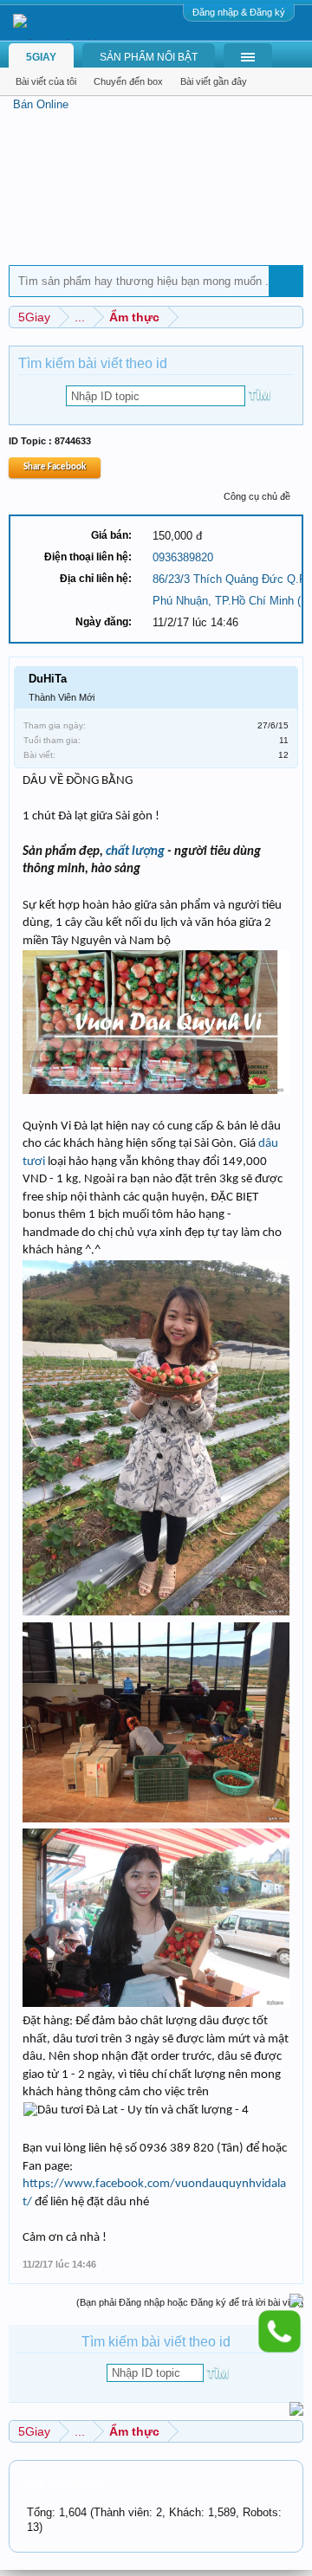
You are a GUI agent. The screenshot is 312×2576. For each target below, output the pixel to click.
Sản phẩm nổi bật (149, 57)
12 (283, 755)
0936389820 (183, 557)
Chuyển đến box (128, 81)
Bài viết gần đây (214, 81)
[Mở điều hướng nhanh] (292, 317)
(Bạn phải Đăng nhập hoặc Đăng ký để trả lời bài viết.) (190, 2302)
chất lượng (135, 852)
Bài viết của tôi (46, 81)
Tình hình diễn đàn (66, 2483)
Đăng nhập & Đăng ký (239, 12)
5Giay (41, 57)
